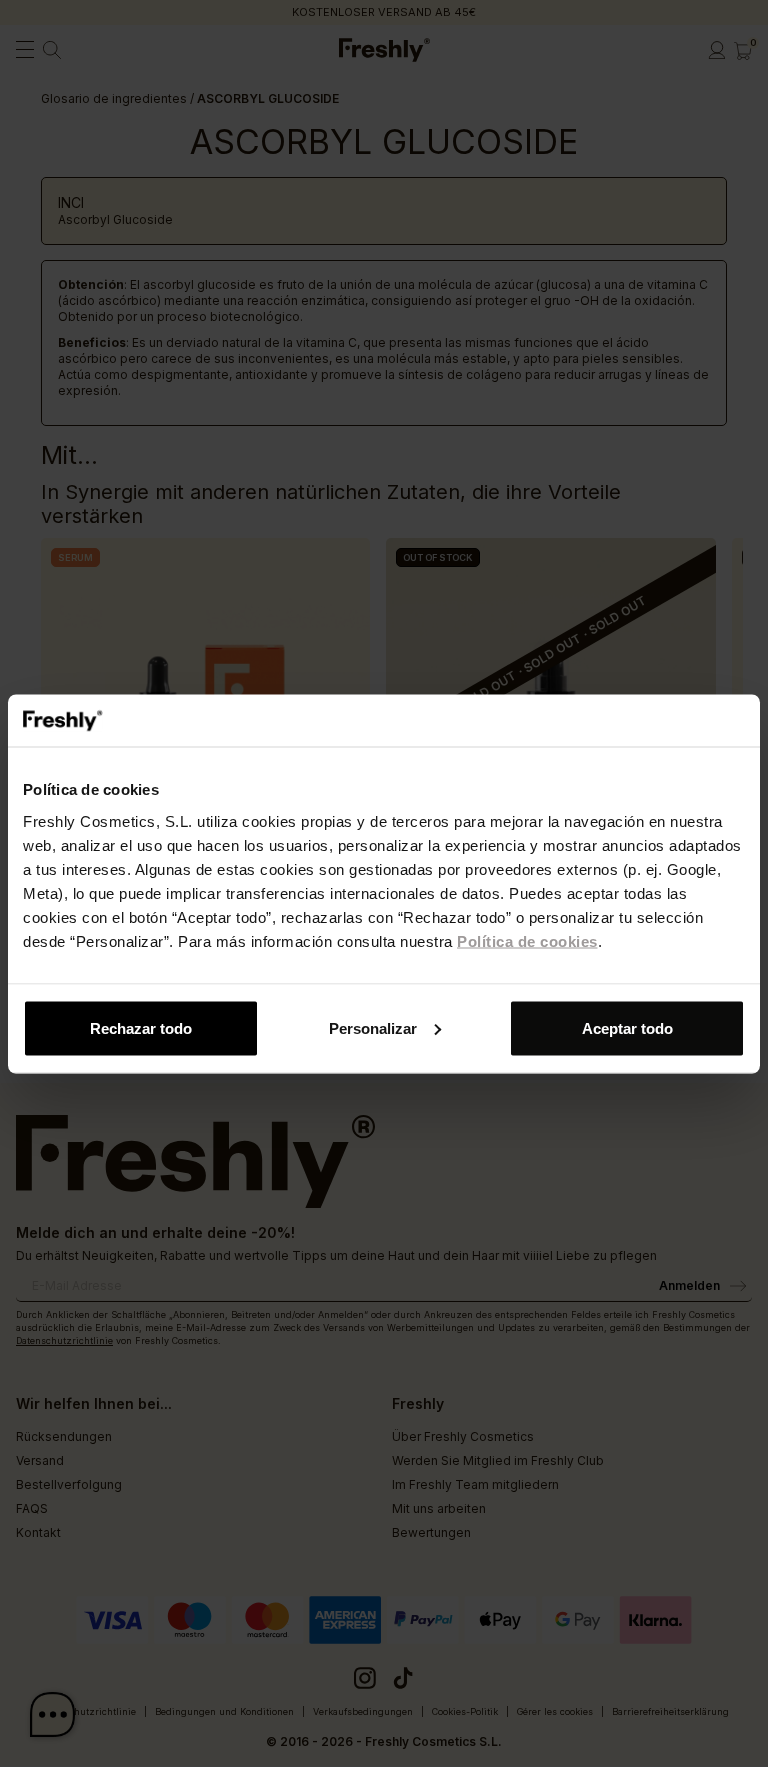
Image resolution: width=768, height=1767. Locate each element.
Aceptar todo (627, 1027)
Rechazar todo (141, 1027)
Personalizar (373, 1027)
